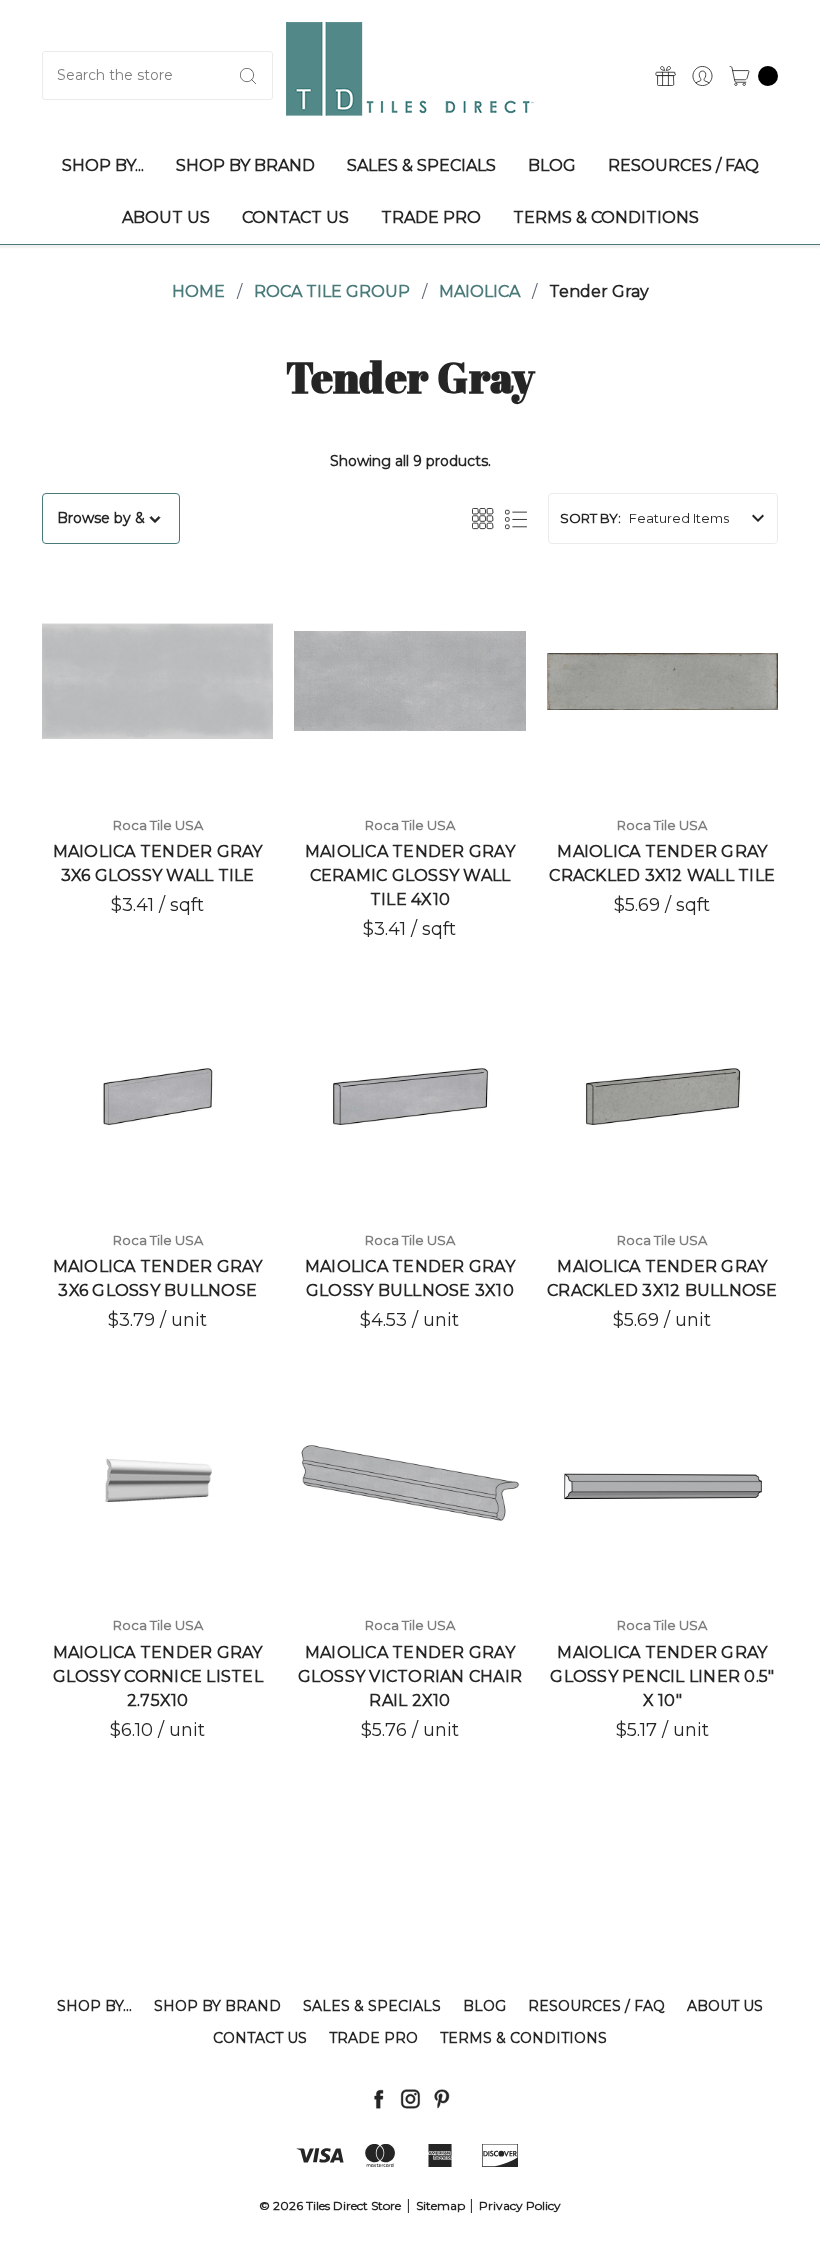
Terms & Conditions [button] (606, 217)
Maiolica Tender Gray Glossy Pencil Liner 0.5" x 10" (662, 1676)
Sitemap (440, 2205)
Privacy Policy (520, 2205)
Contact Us (260, 2038)
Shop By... (94, 2006)
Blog (484, 2006)
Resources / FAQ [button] (683, 165)
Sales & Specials (372, 2006)
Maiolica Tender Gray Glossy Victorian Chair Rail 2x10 (410, 1676)
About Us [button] (166, 217)
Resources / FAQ (596, 2006)
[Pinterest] (441, 2098)
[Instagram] (410, 2098)
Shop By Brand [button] (245, 165)
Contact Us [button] (295, 217)
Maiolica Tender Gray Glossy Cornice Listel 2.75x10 (158, 1676)
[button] (111, 518)
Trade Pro (373, 2038)
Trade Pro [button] (431, 217)
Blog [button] (552, 165)
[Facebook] (378, 2098)
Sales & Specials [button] (421, 165)
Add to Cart (157, 1151)
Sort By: (590, 518)
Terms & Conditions (523, 2038)
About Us (725, 2006)
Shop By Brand (217, 2006)
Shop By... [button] (103, 165)
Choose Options (158, 736)
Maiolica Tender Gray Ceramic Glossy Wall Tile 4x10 (410, 875)
